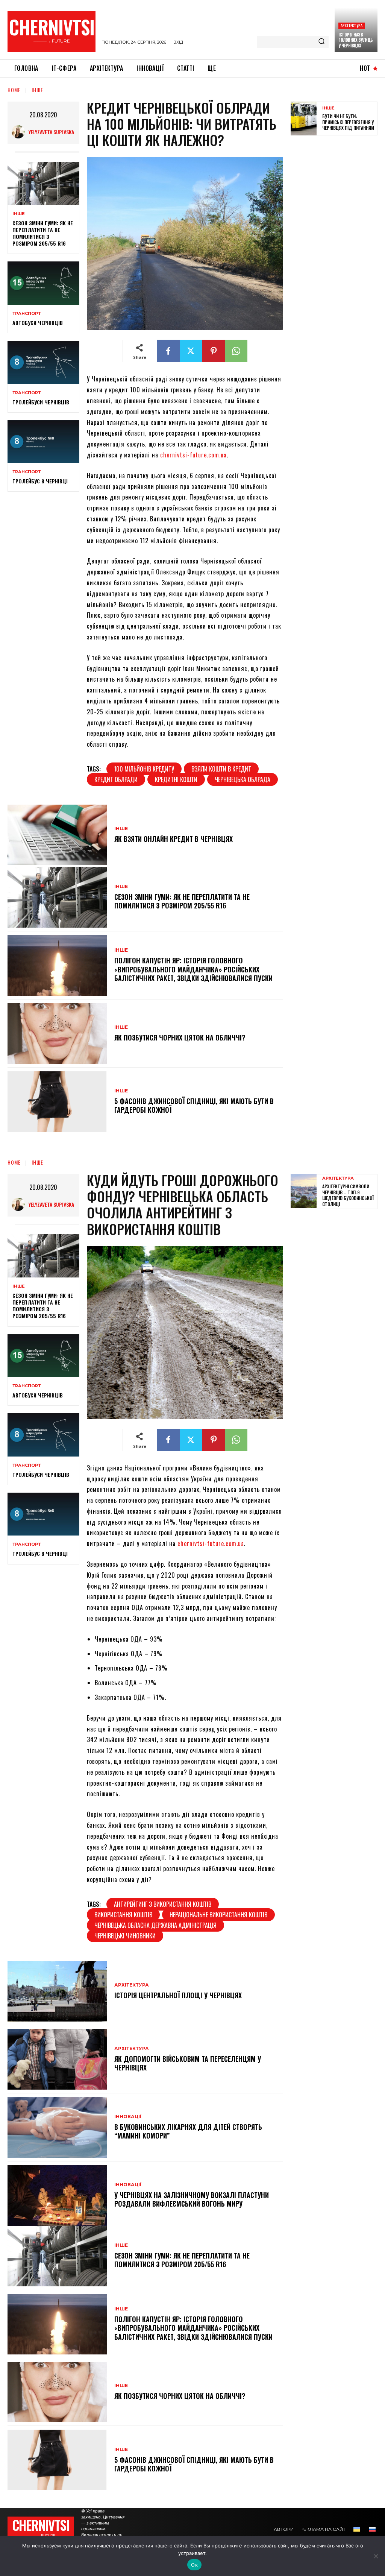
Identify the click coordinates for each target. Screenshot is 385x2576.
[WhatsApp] (236, 351)
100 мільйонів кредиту (144, 769)
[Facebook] (168, 351)
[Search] (321, 42)
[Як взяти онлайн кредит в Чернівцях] (57, 835)
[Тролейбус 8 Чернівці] (43, 442)
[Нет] (376, 2556)
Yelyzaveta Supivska (51, 132)
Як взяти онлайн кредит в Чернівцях (174, 839)
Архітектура (352, 25)
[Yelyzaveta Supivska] (20, 132)
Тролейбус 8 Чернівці (40, 481)
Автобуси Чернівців (38, 323)
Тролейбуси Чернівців (41, 402)
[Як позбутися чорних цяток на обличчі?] (57, 1034)
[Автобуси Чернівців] (43, 283)
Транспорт (27, 314)
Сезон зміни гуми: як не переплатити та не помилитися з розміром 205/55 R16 (43, 233)
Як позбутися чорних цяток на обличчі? (180, 1037)
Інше (37, 90)
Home (14, 90)
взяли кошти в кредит (221, 769)
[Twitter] (191, 351)
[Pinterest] (214, 351)
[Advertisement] (338, 259)
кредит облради (116, 779)
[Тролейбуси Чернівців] (43, 362)
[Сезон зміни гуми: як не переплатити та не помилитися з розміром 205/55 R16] (43, 183)
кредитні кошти (176, 779)
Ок (194, 2565)
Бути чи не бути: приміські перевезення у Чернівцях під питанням (348, 122)
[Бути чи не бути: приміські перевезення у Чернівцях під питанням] (304, 118)
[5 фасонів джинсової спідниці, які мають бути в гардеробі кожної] (57, 1102)
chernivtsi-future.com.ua (193, 455)
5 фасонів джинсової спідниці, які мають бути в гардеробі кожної (194, 1105)
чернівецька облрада (243, 779)
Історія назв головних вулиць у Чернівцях (356, 40)
